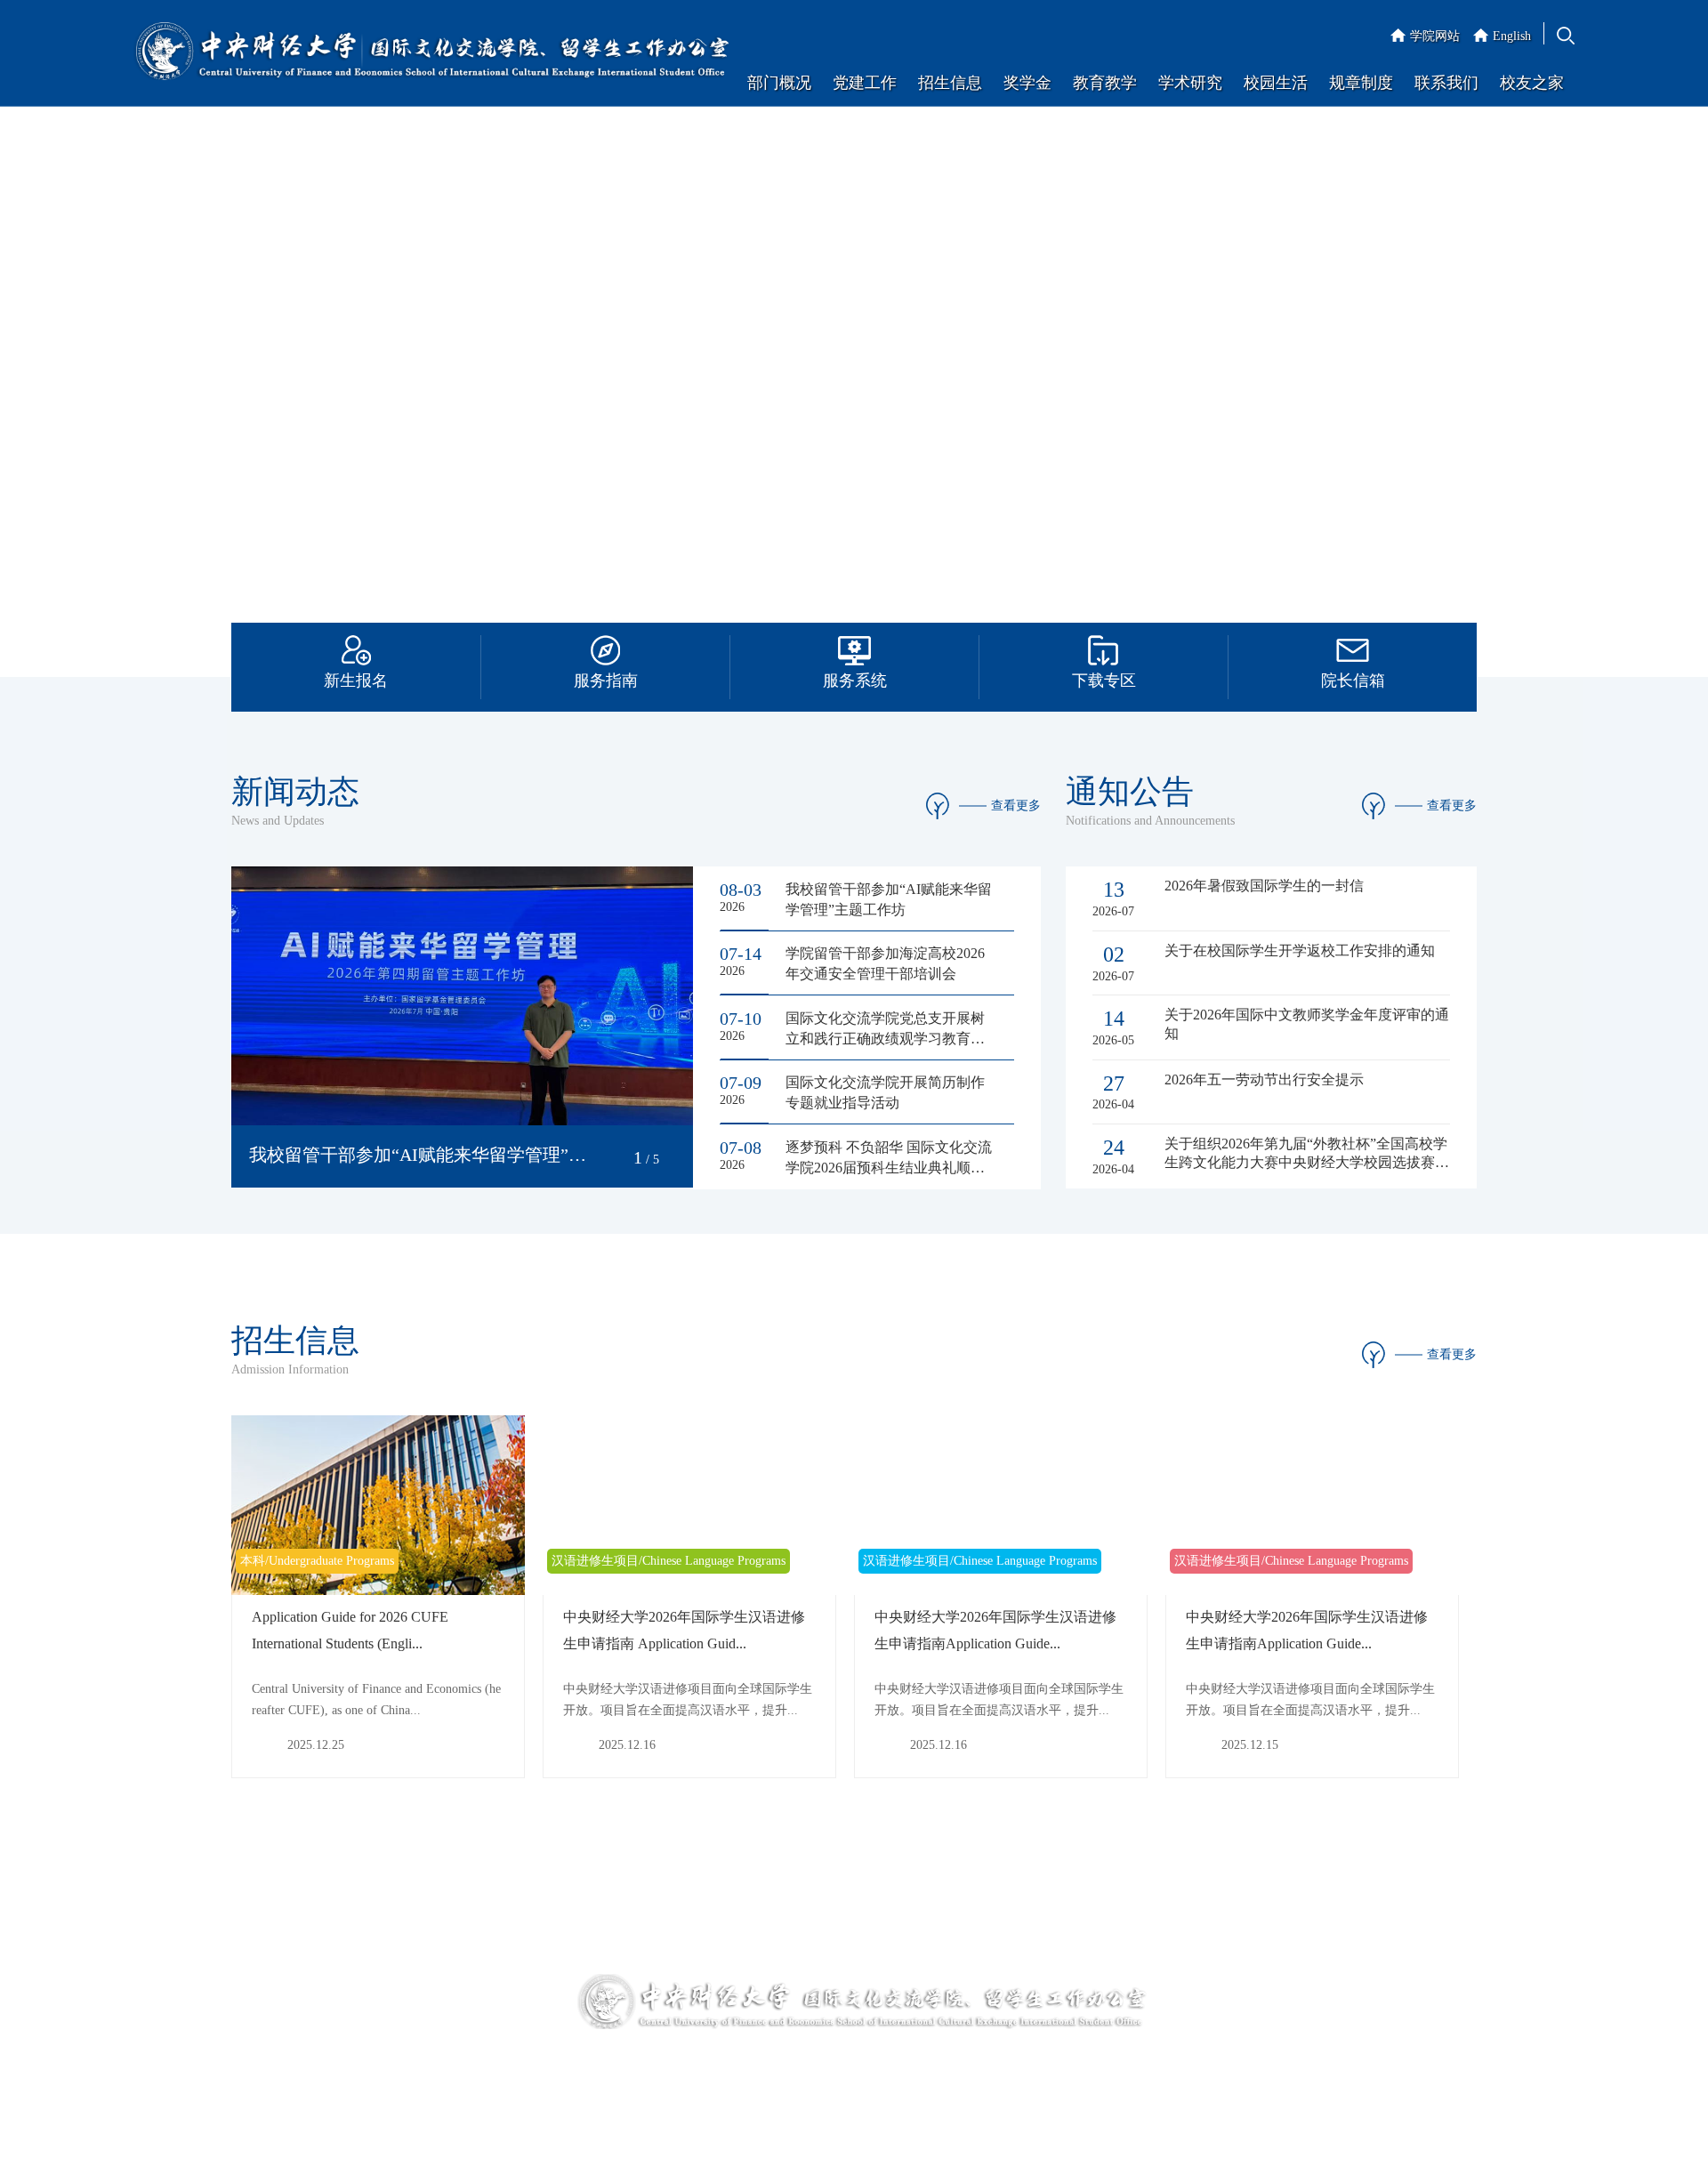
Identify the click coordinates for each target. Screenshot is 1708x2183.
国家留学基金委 (275, 2081)
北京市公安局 (412, 2081)
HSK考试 (399, 2048)
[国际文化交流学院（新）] (431, 53)
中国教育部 (262, 2048)
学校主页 (256, 1982)
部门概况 (779, 83)
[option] (854, 365)
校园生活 (1276, 83)
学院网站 (1435, 36)
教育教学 (1105, 83)
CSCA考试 (403, 2015)
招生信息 (950, 83)
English (1512, 36)
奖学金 (1027, 83)
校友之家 (1532, 83)
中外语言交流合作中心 (437, 1982)
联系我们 (1446, 83)
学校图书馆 (262, 2015)
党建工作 (865, 83)
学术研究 (1190, 83)
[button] (615, 1158)
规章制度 (1361, 83)
